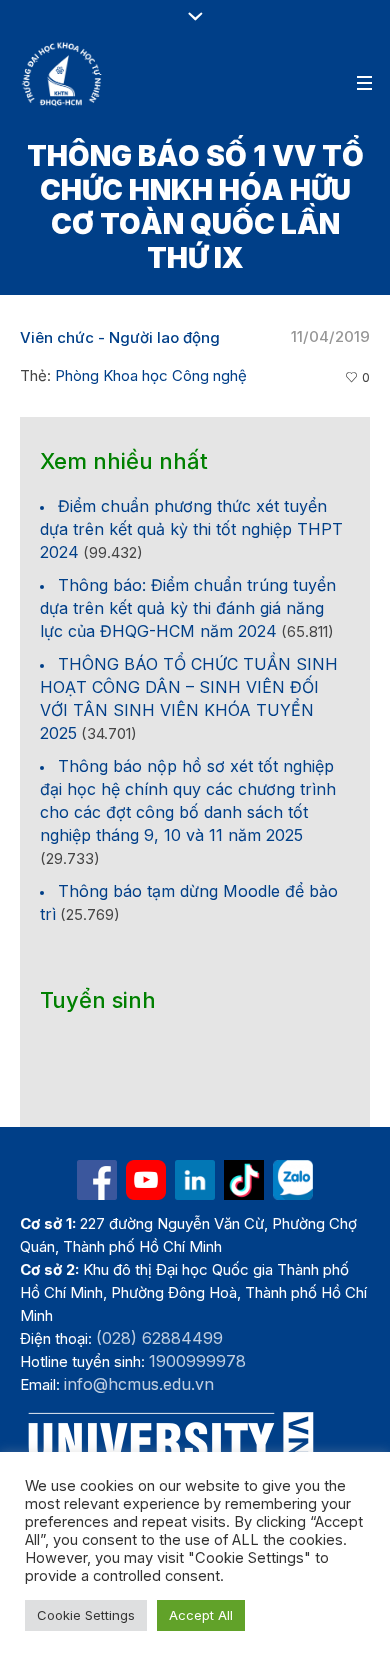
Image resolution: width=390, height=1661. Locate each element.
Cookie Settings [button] (86, 1615)
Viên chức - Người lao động (120, 337)
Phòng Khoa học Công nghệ (151, 375)
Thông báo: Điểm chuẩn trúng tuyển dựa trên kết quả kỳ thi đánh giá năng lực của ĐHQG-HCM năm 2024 (188, 608)
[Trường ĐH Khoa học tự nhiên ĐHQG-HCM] (97, 1180)
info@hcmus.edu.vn (139, 1384)
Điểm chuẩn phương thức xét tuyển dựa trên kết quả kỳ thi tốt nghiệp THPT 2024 (191, 529)
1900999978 (197, 1361)
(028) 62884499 (159, 1338)
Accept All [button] (201, 1615)
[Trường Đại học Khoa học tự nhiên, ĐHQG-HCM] (63, 74)
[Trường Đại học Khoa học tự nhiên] (195, 1180)
